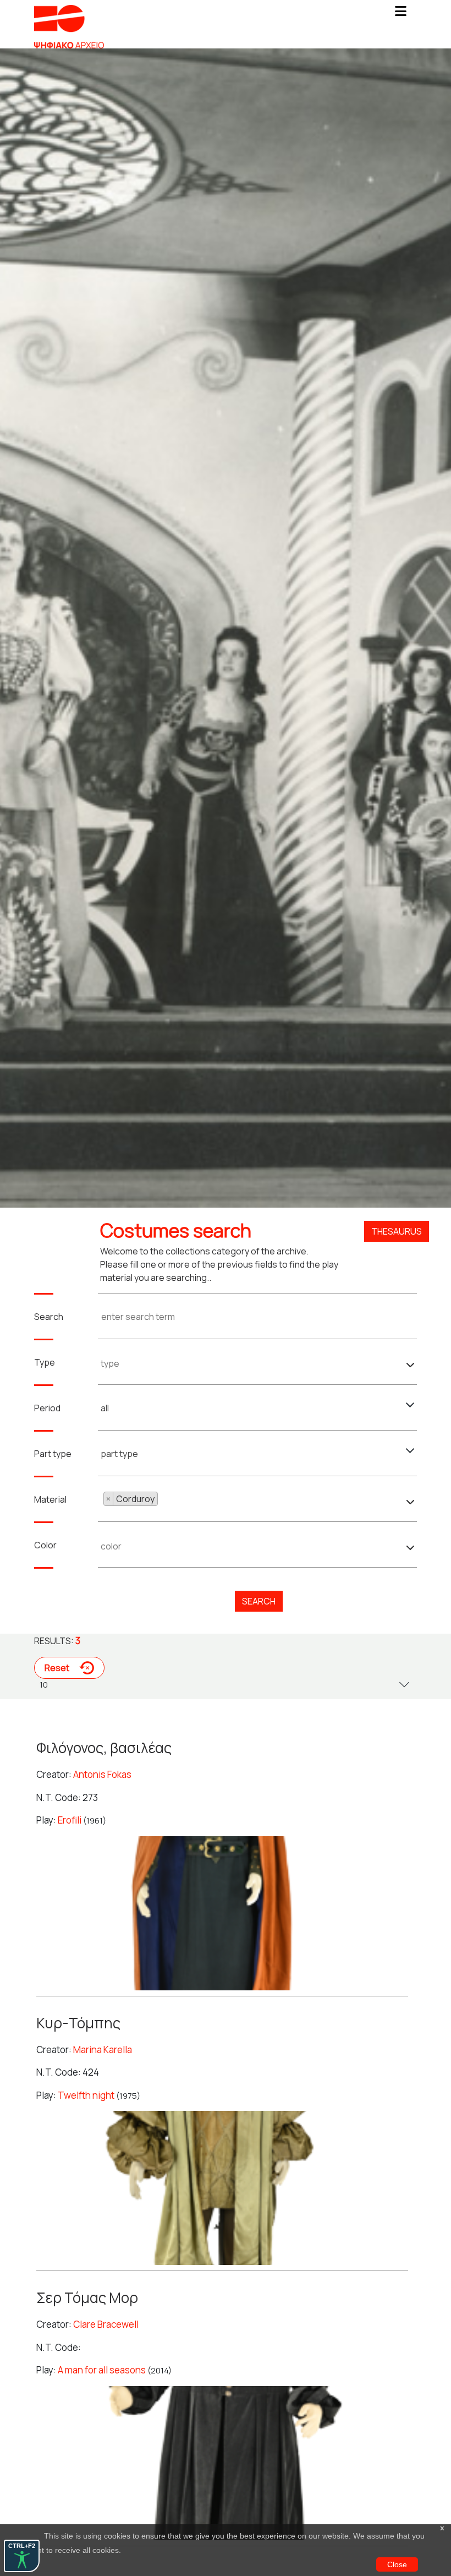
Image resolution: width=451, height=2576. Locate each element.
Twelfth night (86, 2095)
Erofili (70, 1820)
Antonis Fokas (102, 1774)
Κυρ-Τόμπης (78, 2023)
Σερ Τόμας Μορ (87, 2297)
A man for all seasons (102, 2370)
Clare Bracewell (106, 2324)
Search (259, 1601)
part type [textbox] (119, 1454)
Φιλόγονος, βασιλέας (104, 1748)
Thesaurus (397, 1231)
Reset (58, 1668)
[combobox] (258, 1361)
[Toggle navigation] (400, 14)
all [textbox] (105, 1408)
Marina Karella (103, 2050)
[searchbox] (257, 1363)
